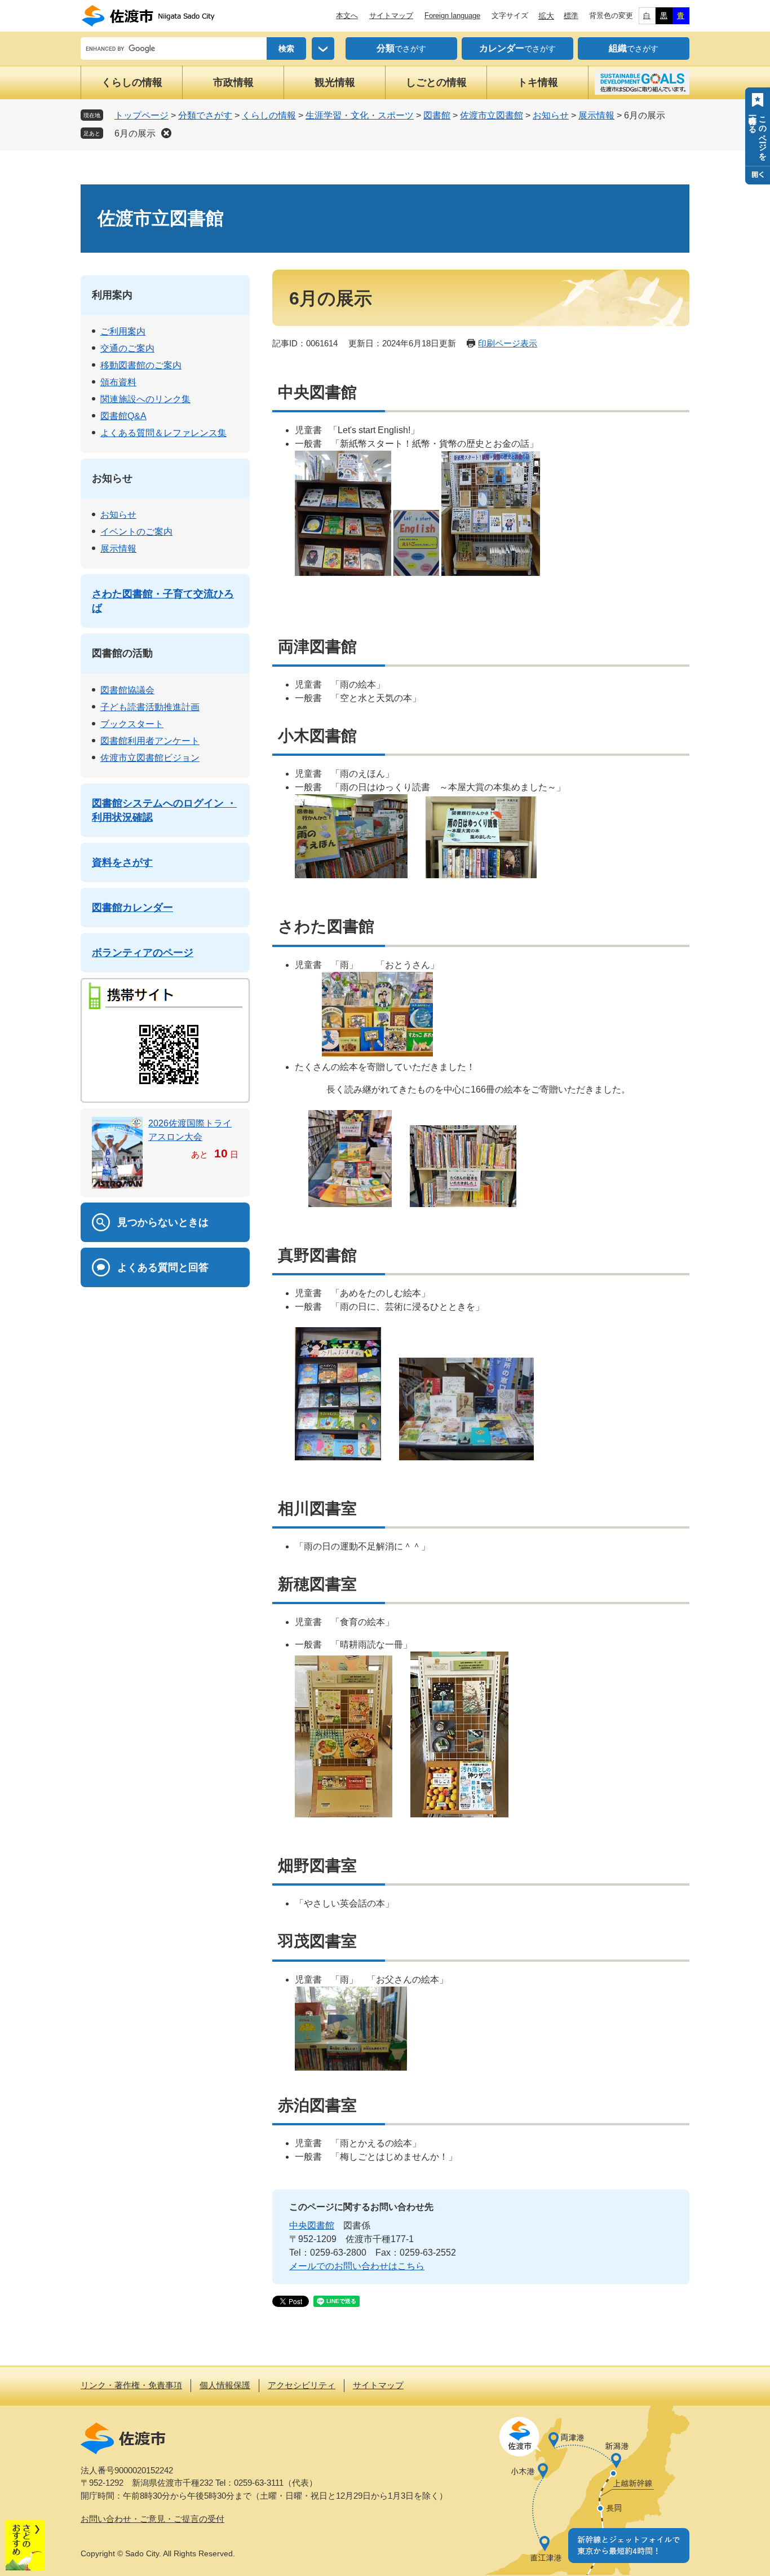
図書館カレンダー (132, 908)
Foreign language (452, 16)
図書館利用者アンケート (150, 741)
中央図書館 (312, 2225)
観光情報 (335, 82)
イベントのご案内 (136, 532)
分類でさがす (205, 115)
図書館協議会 (127, 690)
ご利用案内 (123, 331)
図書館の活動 (122, 653)
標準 (571, 16)
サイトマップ (391, 16)
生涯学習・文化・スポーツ (360, 115)
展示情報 (596, 115)
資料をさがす (122, 862)
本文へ (347, 16)
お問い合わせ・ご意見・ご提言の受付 (152, 2519)
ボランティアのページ (143, 953)
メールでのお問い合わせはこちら (357, 2266)
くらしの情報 (132, 82)
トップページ (141, 115)
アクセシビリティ (302, 2385)
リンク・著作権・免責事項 (131, 2385)
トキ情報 (538, 82)
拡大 (546, 16)
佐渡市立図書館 (492, 115)
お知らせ (551, 115)
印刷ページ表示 (508, 343)
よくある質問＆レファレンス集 (163, 433)
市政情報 (233, 82)
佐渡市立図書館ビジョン (150, 758)
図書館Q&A (123, 416)
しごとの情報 (436, 82)
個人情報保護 (225, 2385)
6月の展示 (135, 133)
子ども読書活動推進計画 (150, 707)
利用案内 (112, 295)
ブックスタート (132, 724)
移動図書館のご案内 (141, 365)
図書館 (437, 115)
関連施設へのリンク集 (145, 399)
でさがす (401, 48)
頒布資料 (118, 382)
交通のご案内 (127, 348)
